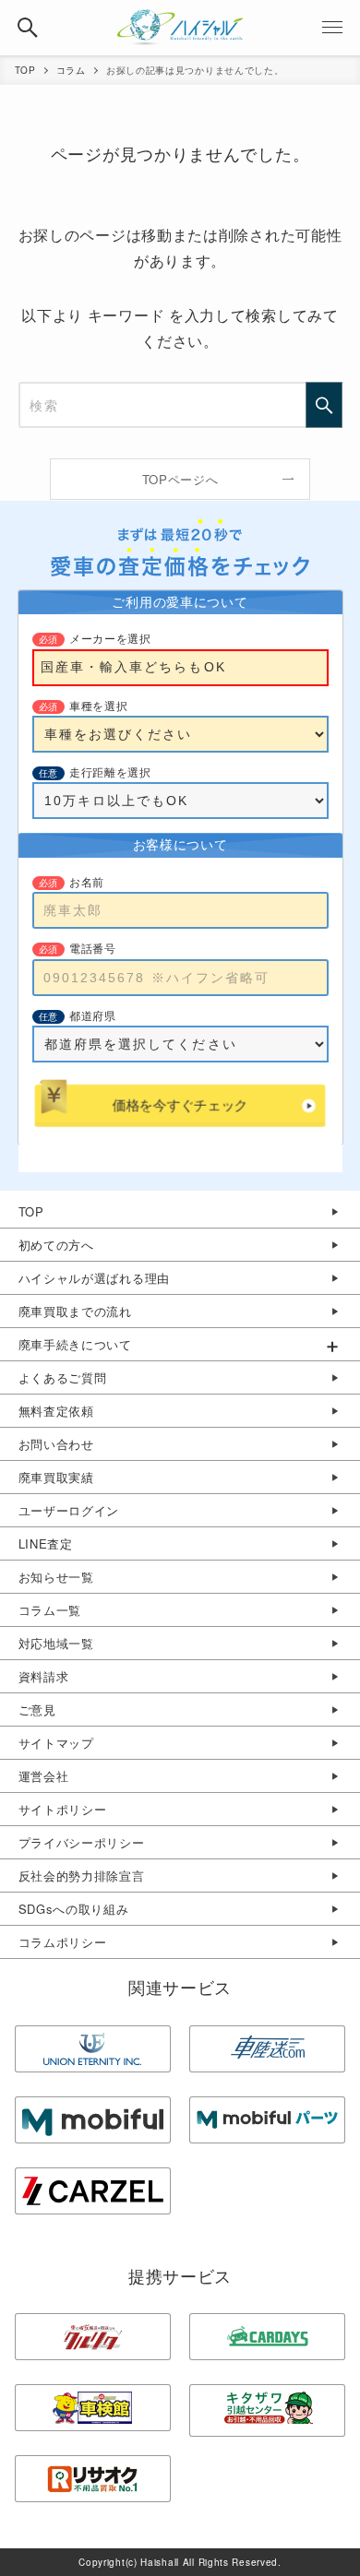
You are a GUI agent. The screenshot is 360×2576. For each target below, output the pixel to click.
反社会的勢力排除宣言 (82, 1876)
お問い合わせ (56, 1444)
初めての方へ (56, 1245)
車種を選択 (99, 706)
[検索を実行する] (324, 405)
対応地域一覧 (56, 1643)
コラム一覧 (50, 1610)
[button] (28, 28)
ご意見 (37, 1709)
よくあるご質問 (63, 1377)
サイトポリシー (63, 1809)
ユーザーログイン (69, 1510)
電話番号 (93, 949)
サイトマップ (56, 1743)
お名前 (87, 883)
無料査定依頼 (56, 1411)
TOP (31, 1211)
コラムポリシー (63, 1942)
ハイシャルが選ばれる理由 (94, 1278)
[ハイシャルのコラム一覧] (180, 28)
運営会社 (44, 1776)
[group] (180, 1345)
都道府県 (93, 1016)
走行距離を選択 (110, 773)
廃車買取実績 (56, 1477)
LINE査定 (46, 1543)
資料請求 (44, 1676)
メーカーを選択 (110, 639)
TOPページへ (180, 479)
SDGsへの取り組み (74, 1909)
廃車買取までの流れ (75, 1311)
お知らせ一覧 (56, 1577)
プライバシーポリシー (82, 1842)
